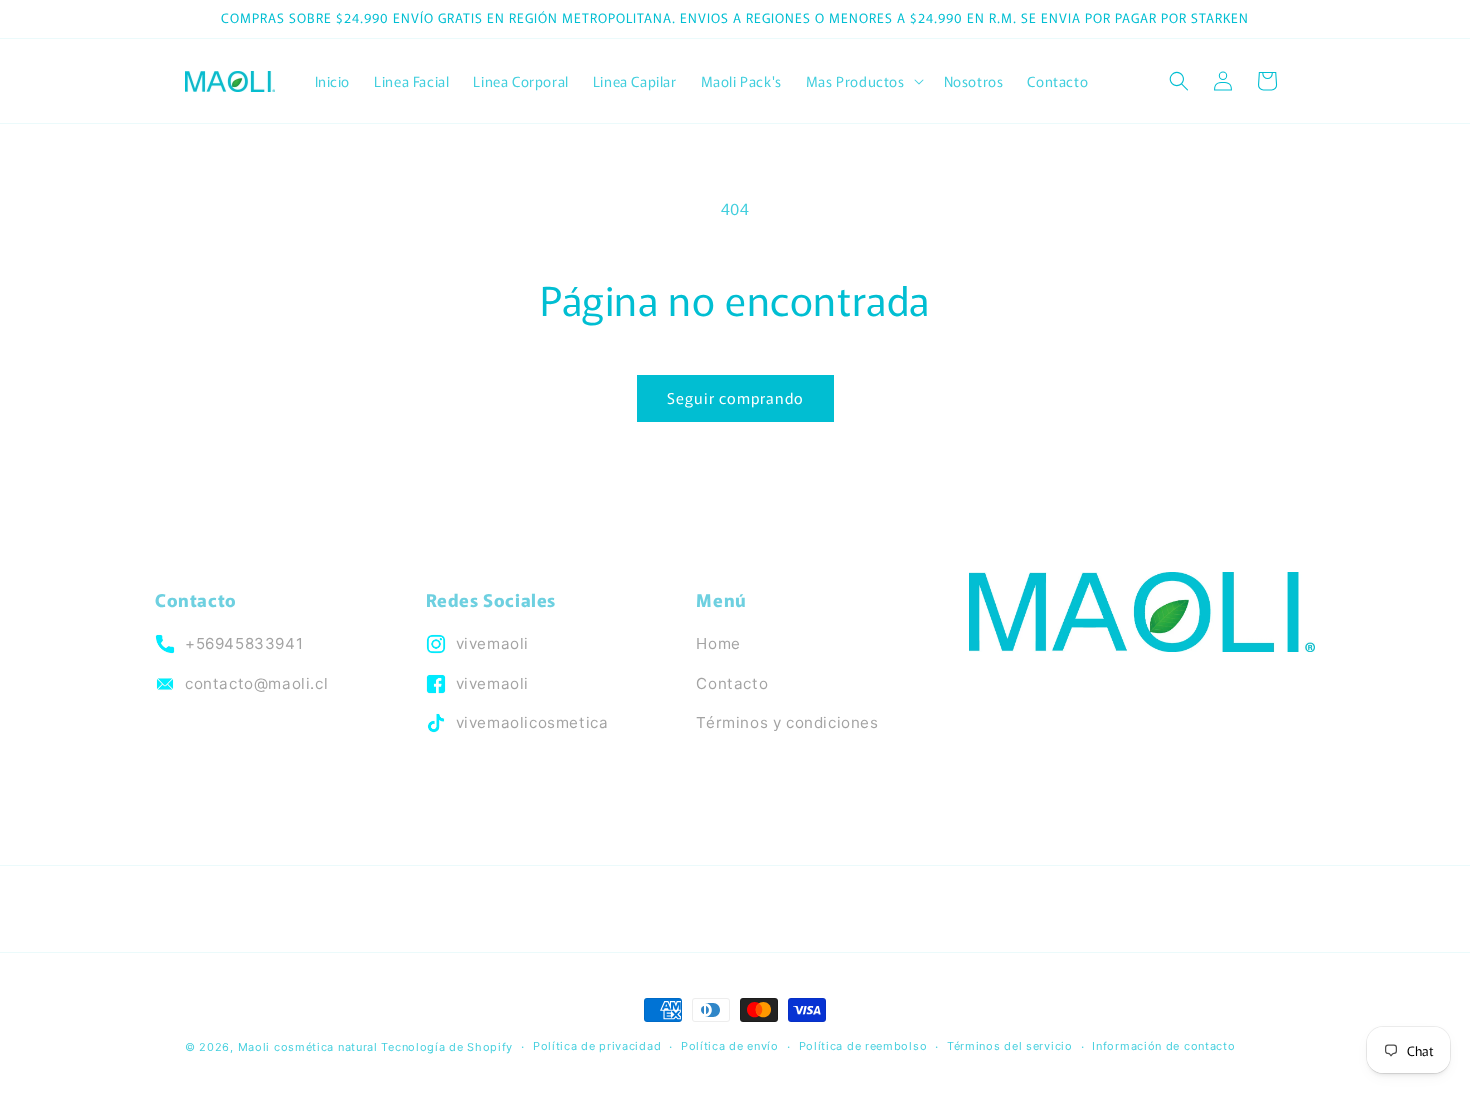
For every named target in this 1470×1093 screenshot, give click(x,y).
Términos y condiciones (787, 722)
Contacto (732, 683)
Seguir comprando (735, 397)
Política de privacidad (597, 1046)
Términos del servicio (1010, 1046)
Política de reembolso (863, 1046)
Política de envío (730, 1046)
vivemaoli (492, 643)
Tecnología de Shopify (447, 1047)
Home (718, 643)
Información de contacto (1163, 1046)
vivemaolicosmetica (532, 722)
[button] (863, 81)
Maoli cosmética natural (308, 1047)
